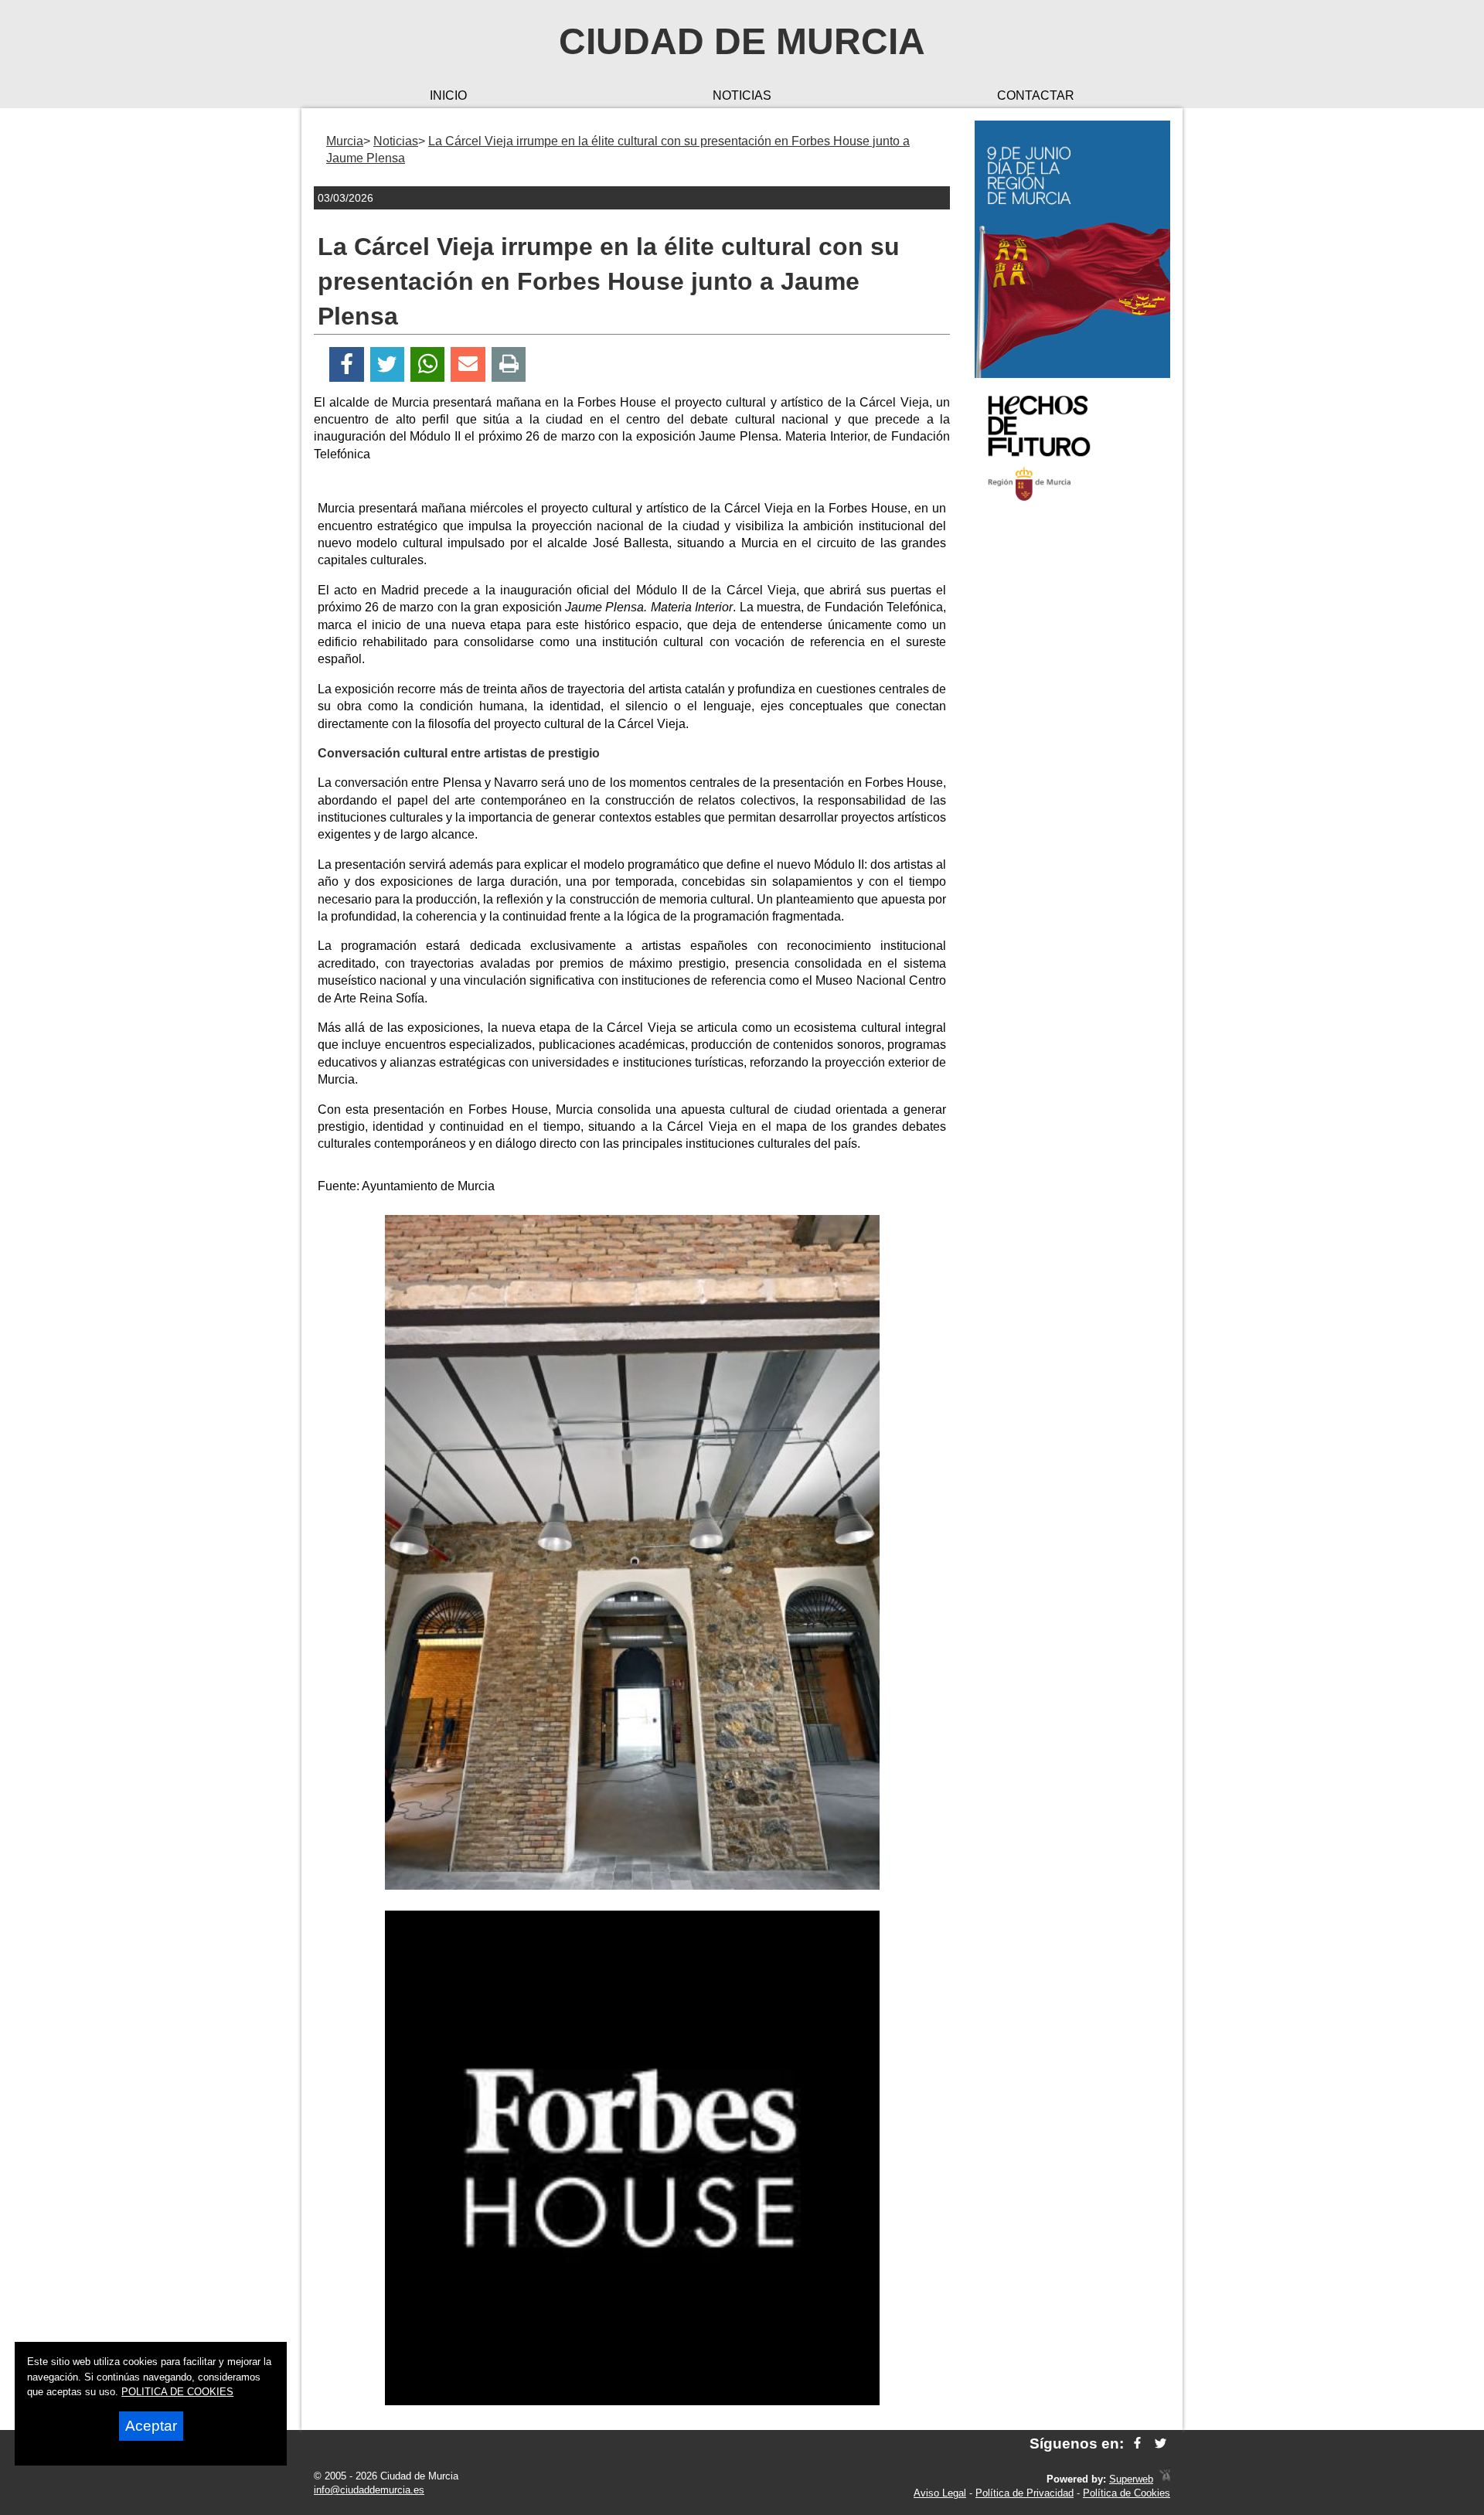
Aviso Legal (940, 2493)
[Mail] (468, 364)
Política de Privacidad (1025, 2493)
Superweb (1131, 2479)
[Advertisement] (1072, 761)
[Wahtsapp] (428, 364)
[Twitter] (387, 364)
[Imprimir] (509, 364)
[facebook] (1137, 2444)
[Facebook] (347, 364)
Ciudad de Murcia (742, 41)
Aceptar (151, 2426)
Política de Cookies (1127, 2493)
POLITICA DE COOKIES (177, 2392)
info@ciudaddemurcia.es (369, 2490)
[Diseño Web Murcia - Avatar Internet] (1165, 2479)
